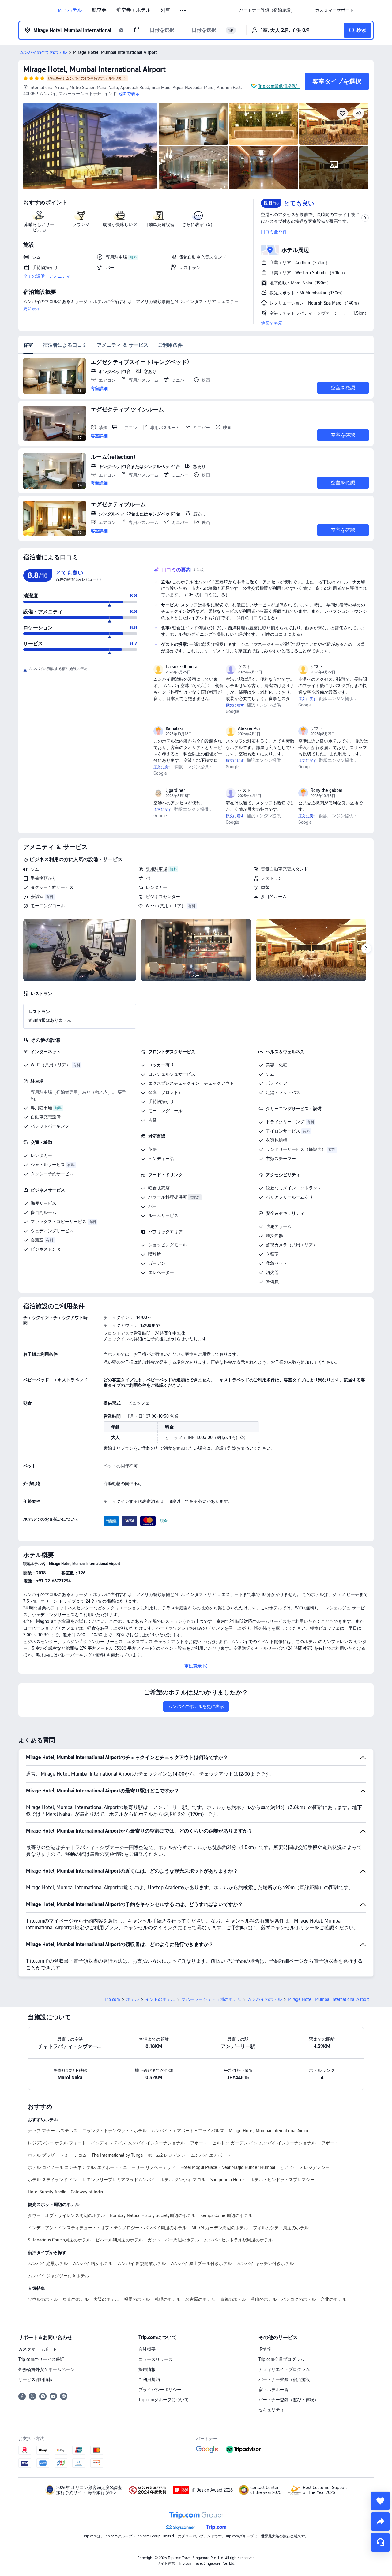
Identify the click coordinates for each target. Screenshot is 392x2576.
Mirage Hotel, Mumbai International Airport (94, 69)
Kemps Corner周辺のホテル (226, 2215)
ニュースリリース (156, 2359)
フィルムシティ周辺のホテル (281, 2228)
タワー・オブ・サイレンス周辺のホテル (66, 2215)
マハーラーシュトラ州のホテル (211, 1999)
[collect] (380, 2501)
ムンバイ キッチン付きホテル (265, 2263)
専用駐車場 (156, 869)
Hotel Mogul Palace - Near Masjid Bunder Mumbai (228, 2167)
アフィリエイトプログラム (284, 2369)
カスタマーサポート (38, 2349)
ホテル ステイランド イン (53, 2180)
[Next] (366, 949)
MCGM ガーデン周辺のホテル (220, 2228)
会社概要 (147, 2349)
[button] (183, 10)
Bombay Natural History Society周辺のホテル (153, 2215)
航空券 (99, 10)
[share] (380, 2522)
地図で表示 (272, 323)
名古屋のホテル (200, 2299)
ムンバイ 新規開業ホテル (141, 2263)
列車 (165, 10)
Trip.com (112, 1999)
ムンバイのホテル (265, 1999)
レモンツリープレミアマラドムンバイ (119, 2180)
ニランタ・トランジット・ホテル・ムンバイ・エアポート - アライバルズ (153, 2131)
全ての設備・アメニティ (47, 276)
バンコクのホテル (299, 2299)
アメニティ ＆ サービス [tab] (123, 345)
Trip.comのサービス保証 (41, 2359)
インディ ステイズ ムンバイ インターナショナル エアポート (149, 2143)
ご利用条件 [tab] (170, 345)
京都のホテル (233, 2299)
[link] (267, 10)
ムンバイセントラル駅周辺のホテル (238, 2240)
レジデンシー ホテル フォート (57, 2143)
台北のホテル (334, 2299)
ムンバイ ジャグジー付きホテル (58, 2276)
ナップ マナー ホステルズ (53, 2131)
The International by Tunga (117, 2155)
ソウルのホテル (43, 2299)
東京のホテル (76, 2299)
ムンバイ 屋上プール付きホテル (201, 2263)
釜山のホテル (264, 2299)
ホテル (133, 1999)
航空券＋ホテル (134, 10)
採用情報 (147, 2369)
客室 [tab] (28, 345)
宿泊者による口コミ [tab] (65, 345)
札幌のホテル (168, 2299)
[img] (90, 146)
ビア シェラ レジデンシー (305, 2167)
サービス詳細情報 (36, 2379)
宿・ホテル (70, 10)
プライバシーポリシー (160, 2390)
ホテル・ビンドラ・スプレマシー (282, 2180)
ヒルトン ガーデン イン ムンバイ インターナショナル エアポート (275, 2143)
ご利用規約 (149, 2379)
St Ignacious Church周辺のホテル (59, 2240)
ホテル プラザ (41, 2155)
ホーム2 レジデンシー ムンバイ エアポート (189, 2155)
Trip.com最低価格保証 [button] (279, 86)
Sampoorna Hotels (228, 2180)
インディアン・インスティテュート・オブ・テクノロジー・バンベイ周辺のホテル (107, 2228)
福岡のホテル (137, 2299)
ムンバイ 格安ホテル (92, 2263)
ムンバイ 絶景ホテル (48, 2263)
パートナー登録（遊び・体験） (288, 2400)
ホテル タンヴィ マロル (183, 2180)
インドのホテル (160, 1999)
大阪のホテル (106, 2299)
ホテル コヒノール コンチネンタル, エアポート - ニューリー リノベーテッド (102, 2167)
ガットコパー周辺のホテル (173, 2240)
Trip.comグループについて (164, 2400)
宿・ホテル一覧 (273, 2390)
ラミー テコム (73, 2155)
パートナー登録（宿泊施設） (286, 2379)
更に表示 (32, 309)
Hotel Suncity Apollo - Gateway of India (65, 2192)
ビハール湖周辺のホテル (119, 2240)
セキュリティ (271, 2410)
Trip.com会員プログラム (281, 2359)
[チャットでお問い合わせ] (380, 2542)
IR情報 (265, 2349)
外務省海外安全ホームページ (46, 2369)
